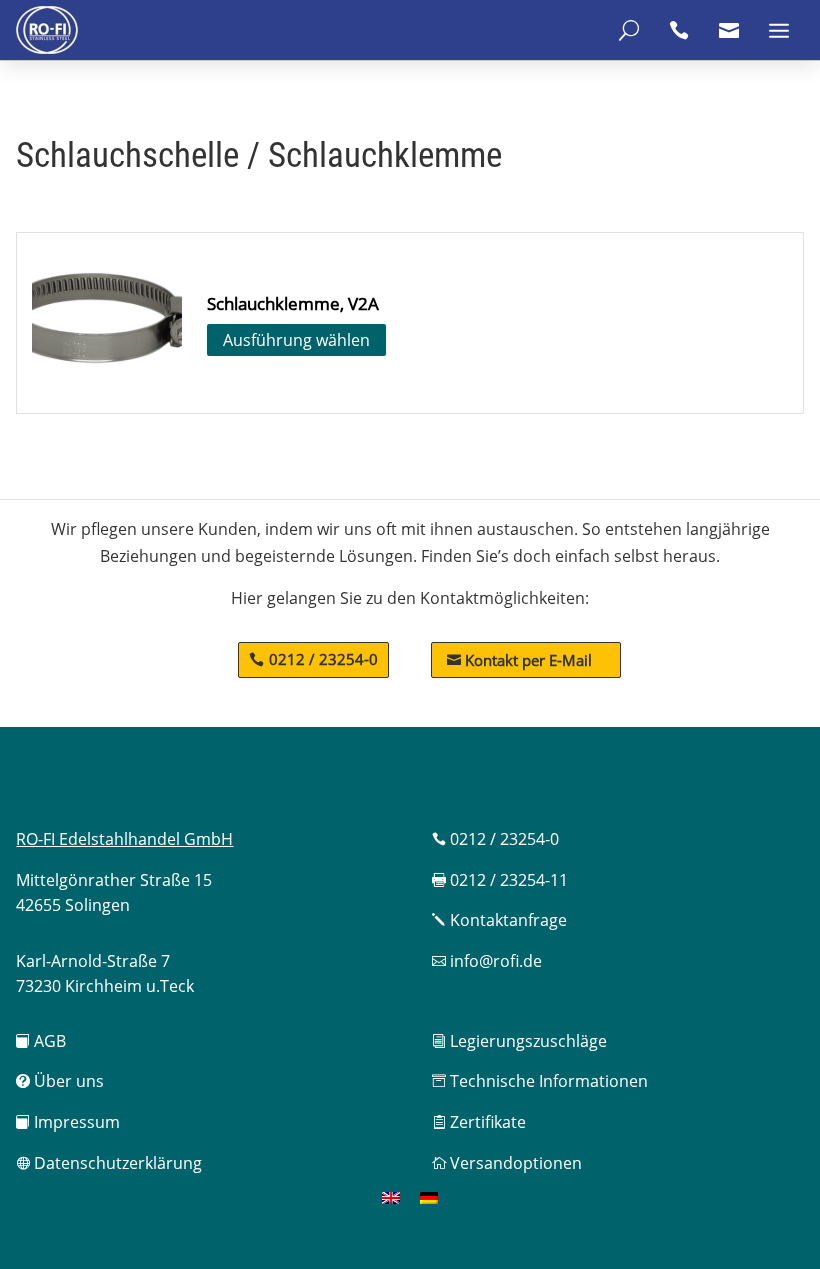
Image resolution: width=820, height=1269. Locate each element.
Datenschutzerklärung (109, 1163)
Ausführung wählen (296, 340)
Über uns (60, 1081)
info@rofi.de (487, 961)
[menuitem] (391, 1198)
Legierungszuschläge (519, 1041)
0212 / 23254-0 (323, 659)
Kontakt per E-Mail (519, 660)
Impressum (68, 1122)
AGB (41, 1041)
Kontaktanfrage (499, 920)
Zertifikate (479, 1122)
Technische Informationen (540, 1081)
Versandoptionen (507, 1163)
